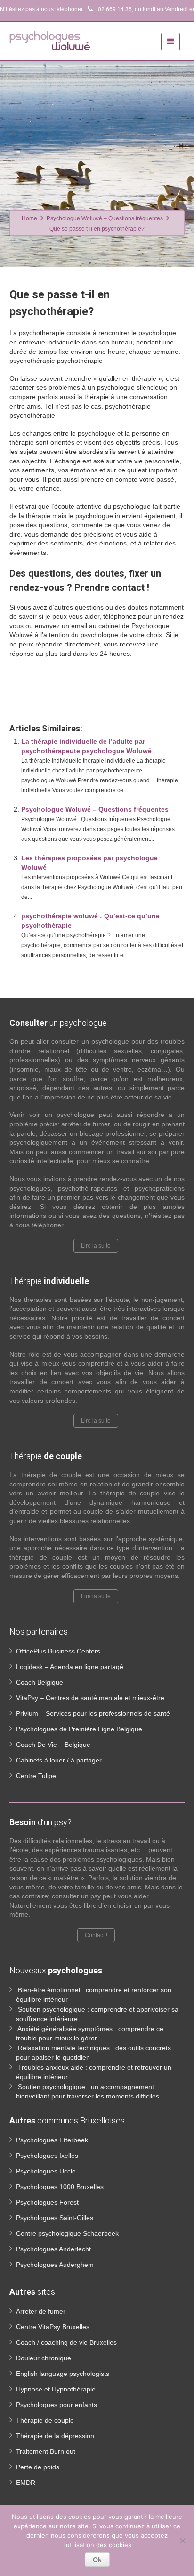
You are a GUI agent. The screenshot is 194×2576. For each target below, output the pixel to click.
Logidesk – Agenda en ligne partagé (70, 1667)
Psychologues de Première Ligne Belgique (79, 1729)
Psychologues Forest (47, 2202)
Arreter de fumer (41, 2311)
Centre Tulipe (36, 1776)
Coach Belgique (40, 1682)
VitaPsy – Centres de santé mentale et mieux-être (90, 1698)
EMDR (26, 2483)
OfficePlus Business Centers (58, 1651)
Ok (97, 2559)
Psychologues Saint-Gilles (55, 2218)
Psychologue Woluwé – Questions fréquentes (95, 809)
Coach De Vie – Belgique (53, 1745)
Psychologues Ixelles (47, 2156)
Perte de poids (38, 2467)
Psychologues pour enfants (57, 2405)
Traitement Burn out (46, 2451)
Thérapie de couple (45, 2420)
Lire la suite (96, 1246)
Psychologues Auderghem (55, 2265)
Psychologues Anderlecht (53, 2249)
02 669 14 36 (114, 9)
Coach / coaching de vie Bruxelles (66, 2342)
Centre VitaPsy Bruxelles (53, 2327)
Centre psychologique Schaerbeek (67, 2233)
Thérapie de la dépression (55, 2436)
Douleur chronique (44, 2358)
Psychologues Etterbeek (52, 2140)
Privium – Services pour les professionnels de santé (93, 1713)
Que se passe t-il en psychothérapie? (65, 694)
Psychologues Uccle (46, 2171)
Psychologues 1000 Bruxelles (60, 2187)
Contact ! (96, 1935)
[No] (182, 2541)
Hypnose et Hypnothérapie (56, 2389)
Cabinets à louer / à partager (59, 1760)
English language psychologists (63, 2374)
